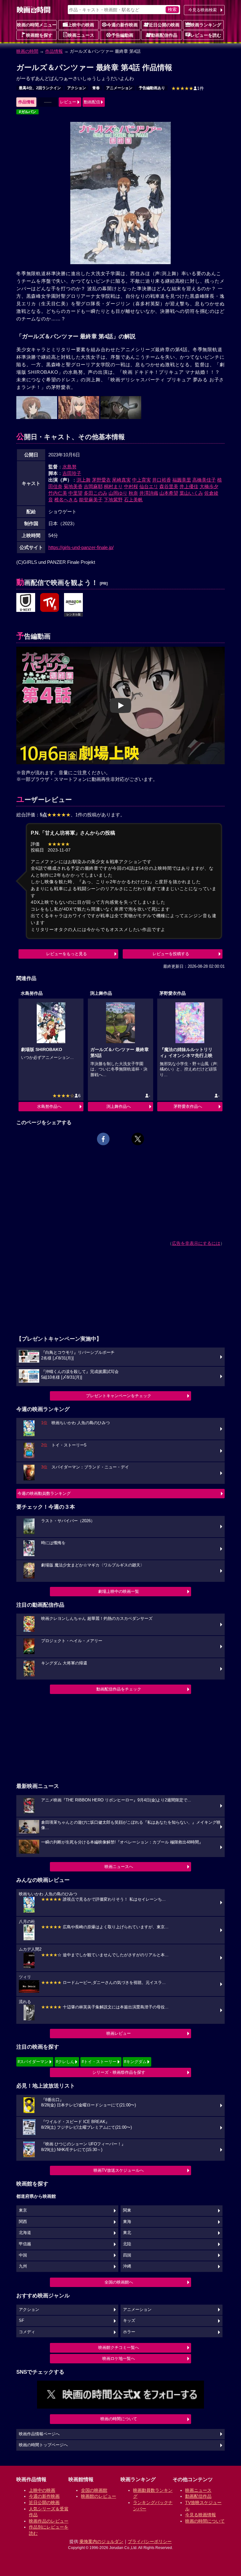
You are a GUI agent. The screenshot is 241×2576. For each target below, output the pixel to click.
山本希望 (169, 493)
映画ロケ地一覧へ (119, 2358)
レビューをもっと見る (67, 954)
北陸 (127, 2244)
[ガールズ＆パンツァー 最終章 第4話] (26, 603)
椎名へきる (66, 500)
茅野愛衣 (101, 480)
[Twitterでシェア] (138, 1139)
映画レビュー (119, 2033)
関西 (23, 2222)
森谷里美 (169, 486)
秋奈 (133, 493)
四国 (127, 2255)
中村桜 (131, 486)
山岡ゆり (118, 493)
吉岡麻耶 (93, 486)
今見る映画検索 (203, 10)
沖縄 (127, 2266)
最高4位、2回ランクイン (40, 88)
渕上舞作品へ (119, 1106)
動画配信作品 (164, 35)
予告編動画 (122, 35)
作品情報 (54, 51)
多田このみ (96, 493)
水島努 (70, 467)
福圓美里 (182, 480)
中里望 (75, 493)
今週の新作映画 (122, 25)
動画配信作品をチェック (119, 1689)
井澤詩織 (149, 493)
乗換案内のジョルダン (101, 2541)
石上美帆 (133, 500)
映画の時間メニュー (37, 25)
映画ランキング (206, 25)
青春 (96, 88)
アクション (77, 88)
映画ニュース (81, 35)
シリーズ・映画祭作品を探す (119, 2072)
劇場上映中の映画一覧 (119, 1591)
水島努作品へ (49, 1106)
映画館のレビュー (99, 2496)
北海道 (25, 2233)
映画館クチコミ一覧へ (119, 2347)
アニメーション (119, 88)
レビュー (68, 102)
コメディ (27, 2332)
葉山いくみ (191, 493)
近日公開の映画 (164, 25)
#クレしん (65, 2062)
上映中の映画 (81, 25)
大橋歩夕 (209, 486)
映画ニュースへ (119, 1867)
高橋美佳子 (204, 480)
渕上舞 (84, 480)
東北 (127, 2233)
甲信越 (25, 2244)
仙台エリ (149, 486)
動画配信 (92, 102)
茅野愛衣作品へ (188, 1106)
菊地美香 (73, 486)
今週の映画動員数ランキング (44, 1493)
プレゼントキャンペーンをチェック (119, 1396)
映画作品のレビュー (49, 2521)
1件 (188, 88)
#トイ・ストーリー (99, 2062)
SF (21, 2321)
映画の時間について (119, 2419)
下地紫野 (113, 500)
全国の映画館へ (119, 2282)
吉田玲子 (72, 473)
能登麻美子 (91, 500)
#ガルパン (27, 112)
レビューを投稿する (171, 954)
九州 (23, 2266)
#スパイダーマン (33, 2062)
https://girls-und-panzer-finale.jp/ (81, 547)
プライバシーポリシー (150, 2541)
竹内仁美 (58, 493)
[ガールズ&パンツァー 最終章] (50, 603)
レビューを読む (206, 35)
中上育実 (142, 480)
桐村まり (113, 486)
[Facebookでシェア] (103, 1139)
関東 (127, 2210)
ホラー (129, 2332)
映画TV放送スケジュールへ (119, 2170)
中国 (23, 2255)
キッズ (129, 2321)
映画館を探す (39, 35)
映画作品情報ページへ (39, 2434)
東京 (23, 2210)
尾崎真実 (121, 480)
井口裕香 (162, 480)
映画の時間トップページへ (43, 2445)
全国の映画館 (94, 2490)
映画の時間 (27, 51)
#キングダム (135, 2062)
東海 (127, 2222)
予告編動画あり (152, 88)
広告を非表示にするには (196, 1243)
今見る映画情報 (201, 2515)
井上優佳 (189, 486)
